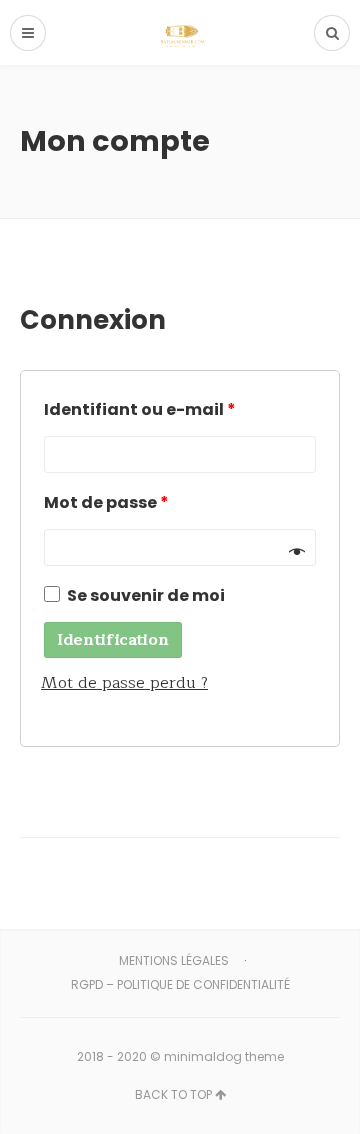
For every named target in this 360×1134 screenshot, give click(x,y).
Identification (113, 640)
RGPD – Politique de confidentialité (180, 984)
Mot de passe (106, 502)
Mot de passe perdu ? (124, 683)
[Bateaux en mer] (180, 32)
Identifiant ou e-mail (140, 409)
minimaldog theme (224, 1056)
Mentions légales (174, 960)
